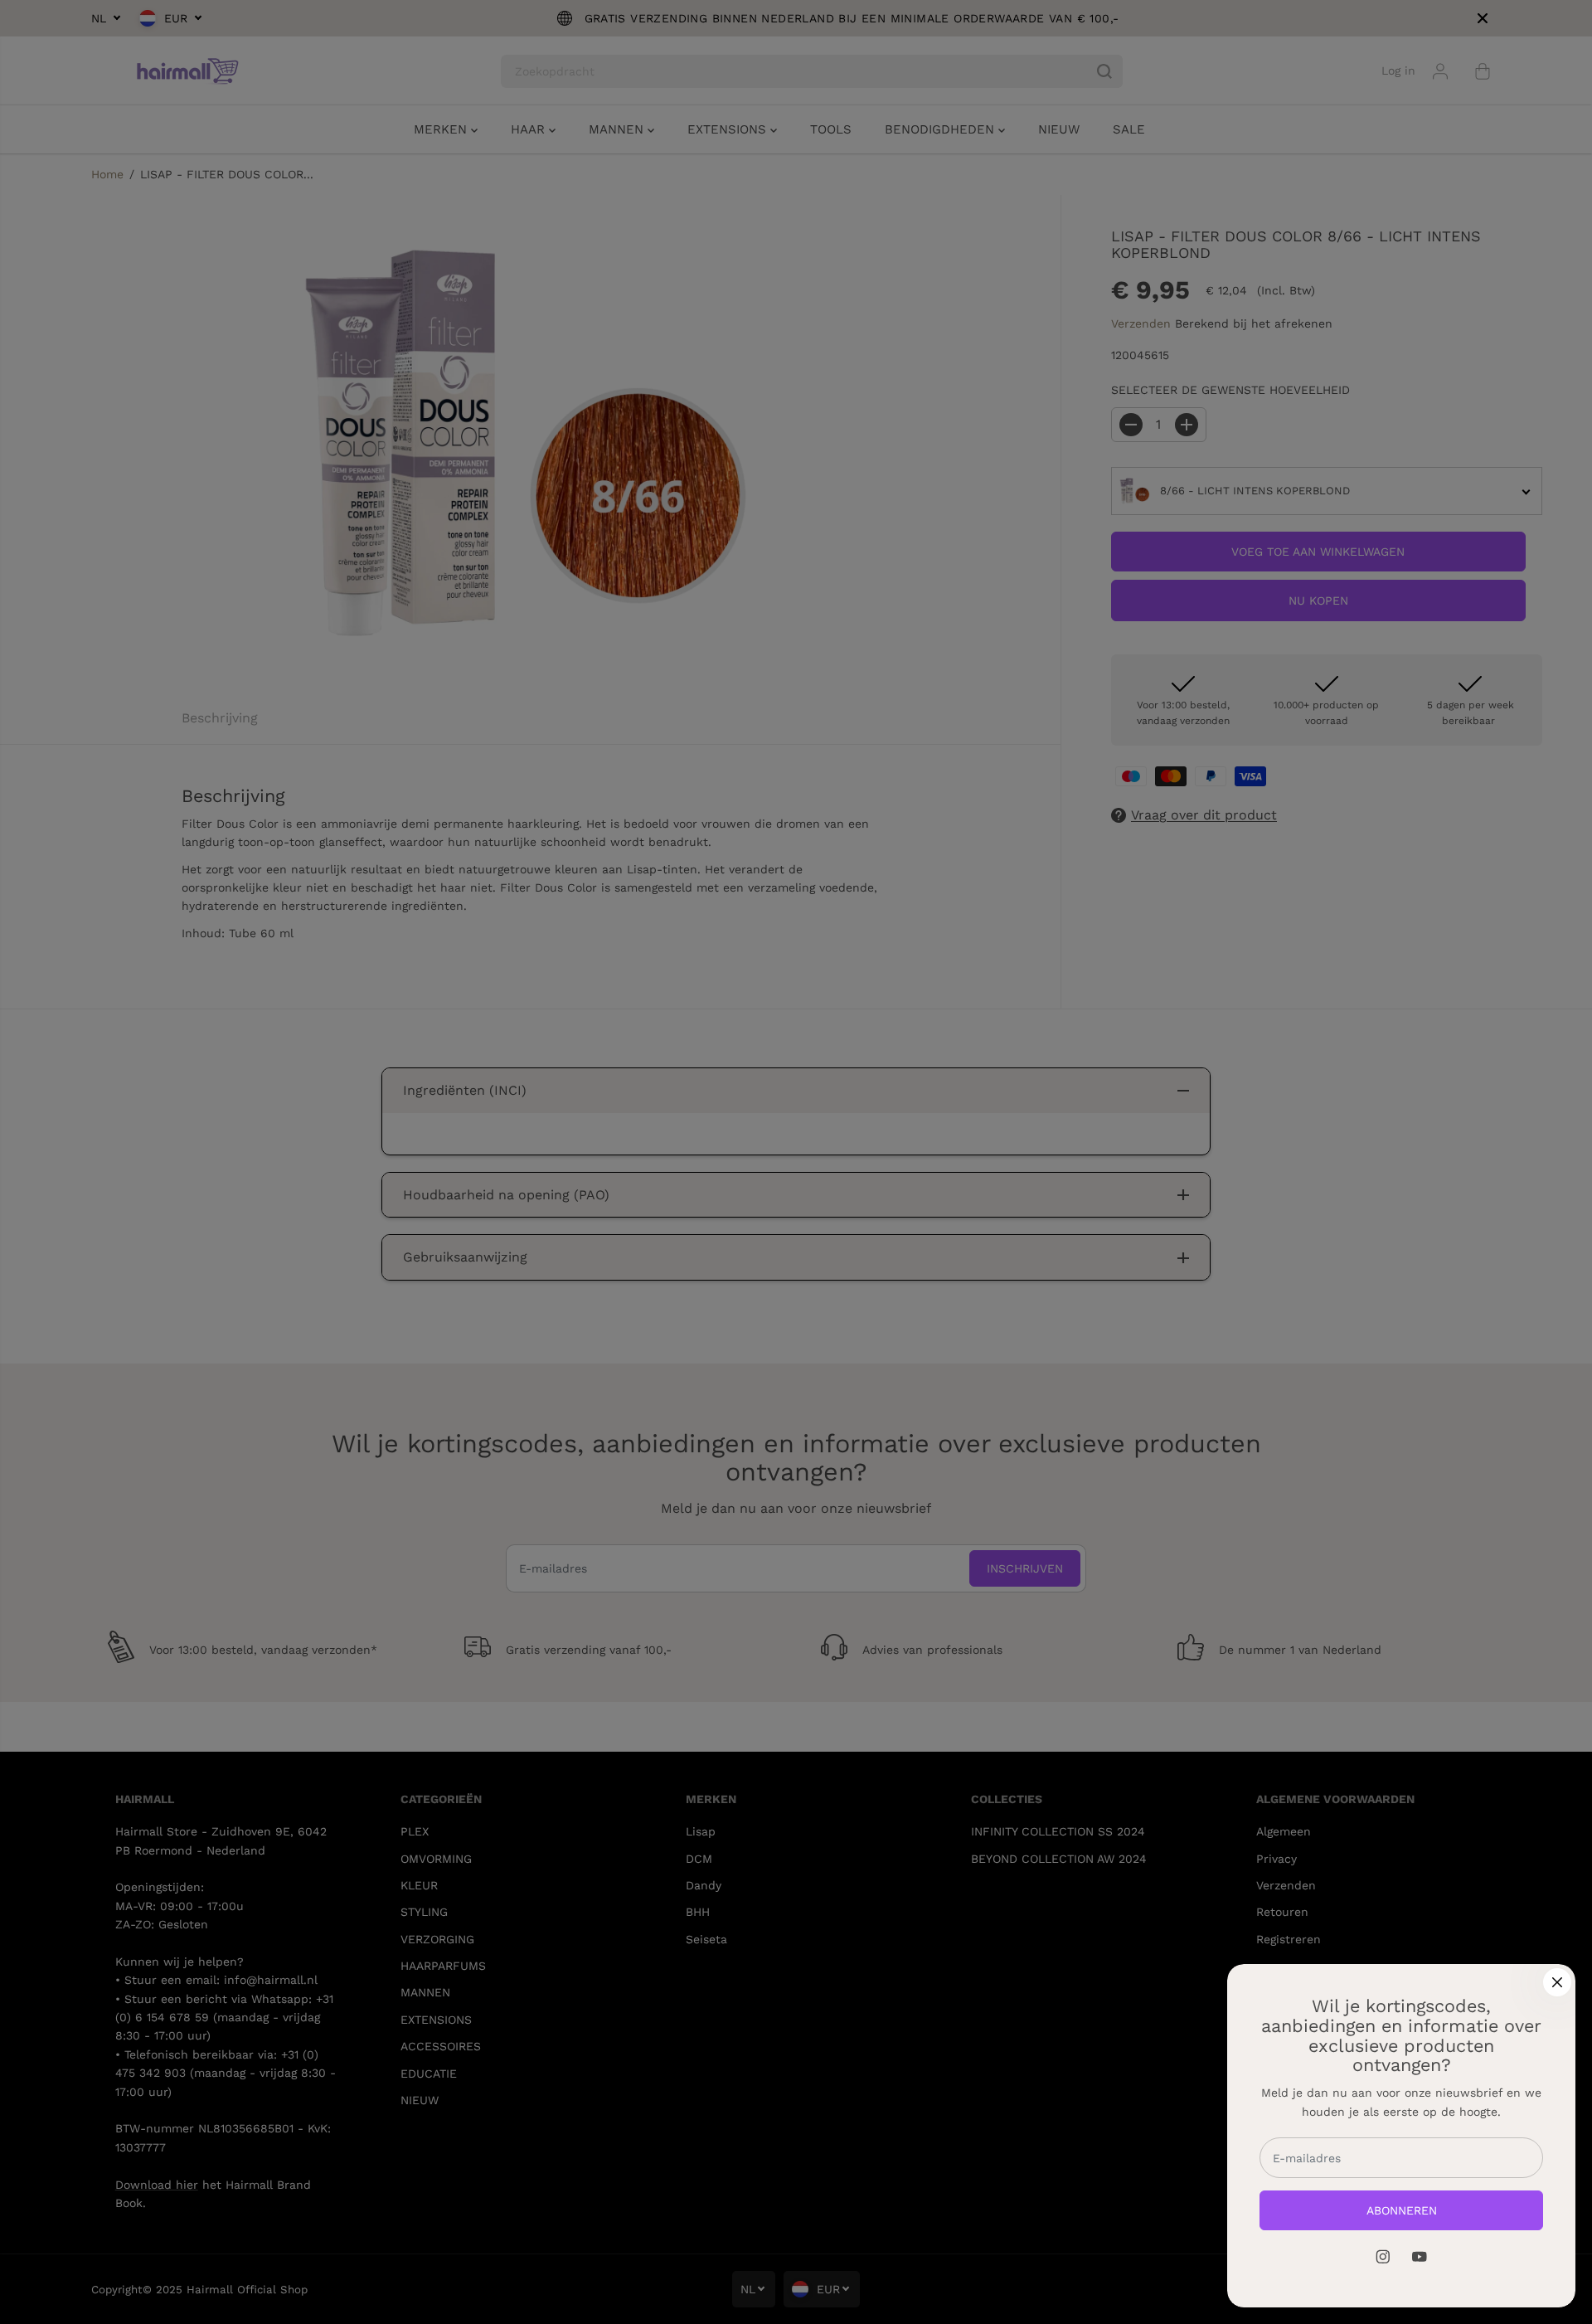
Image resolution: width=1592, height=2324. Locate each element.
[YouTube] (1420, 2257)
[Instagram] (1383, 2257)
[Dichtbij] (1557, 1982)
